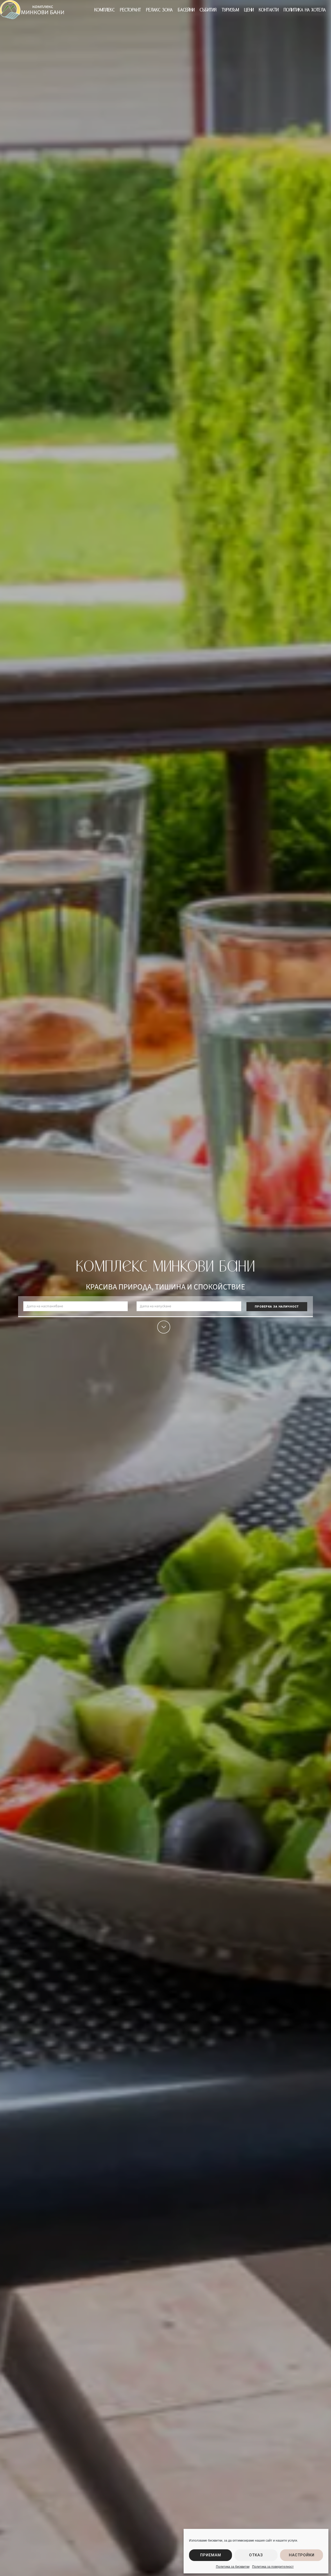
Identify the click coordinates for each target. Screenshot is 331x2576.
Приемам (211, 2555)
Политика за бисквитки (233, 2567)
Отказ (256, 2555)
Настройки (302, 2555)
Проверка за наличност (277, 1307)
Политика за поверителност (273, 2567)
